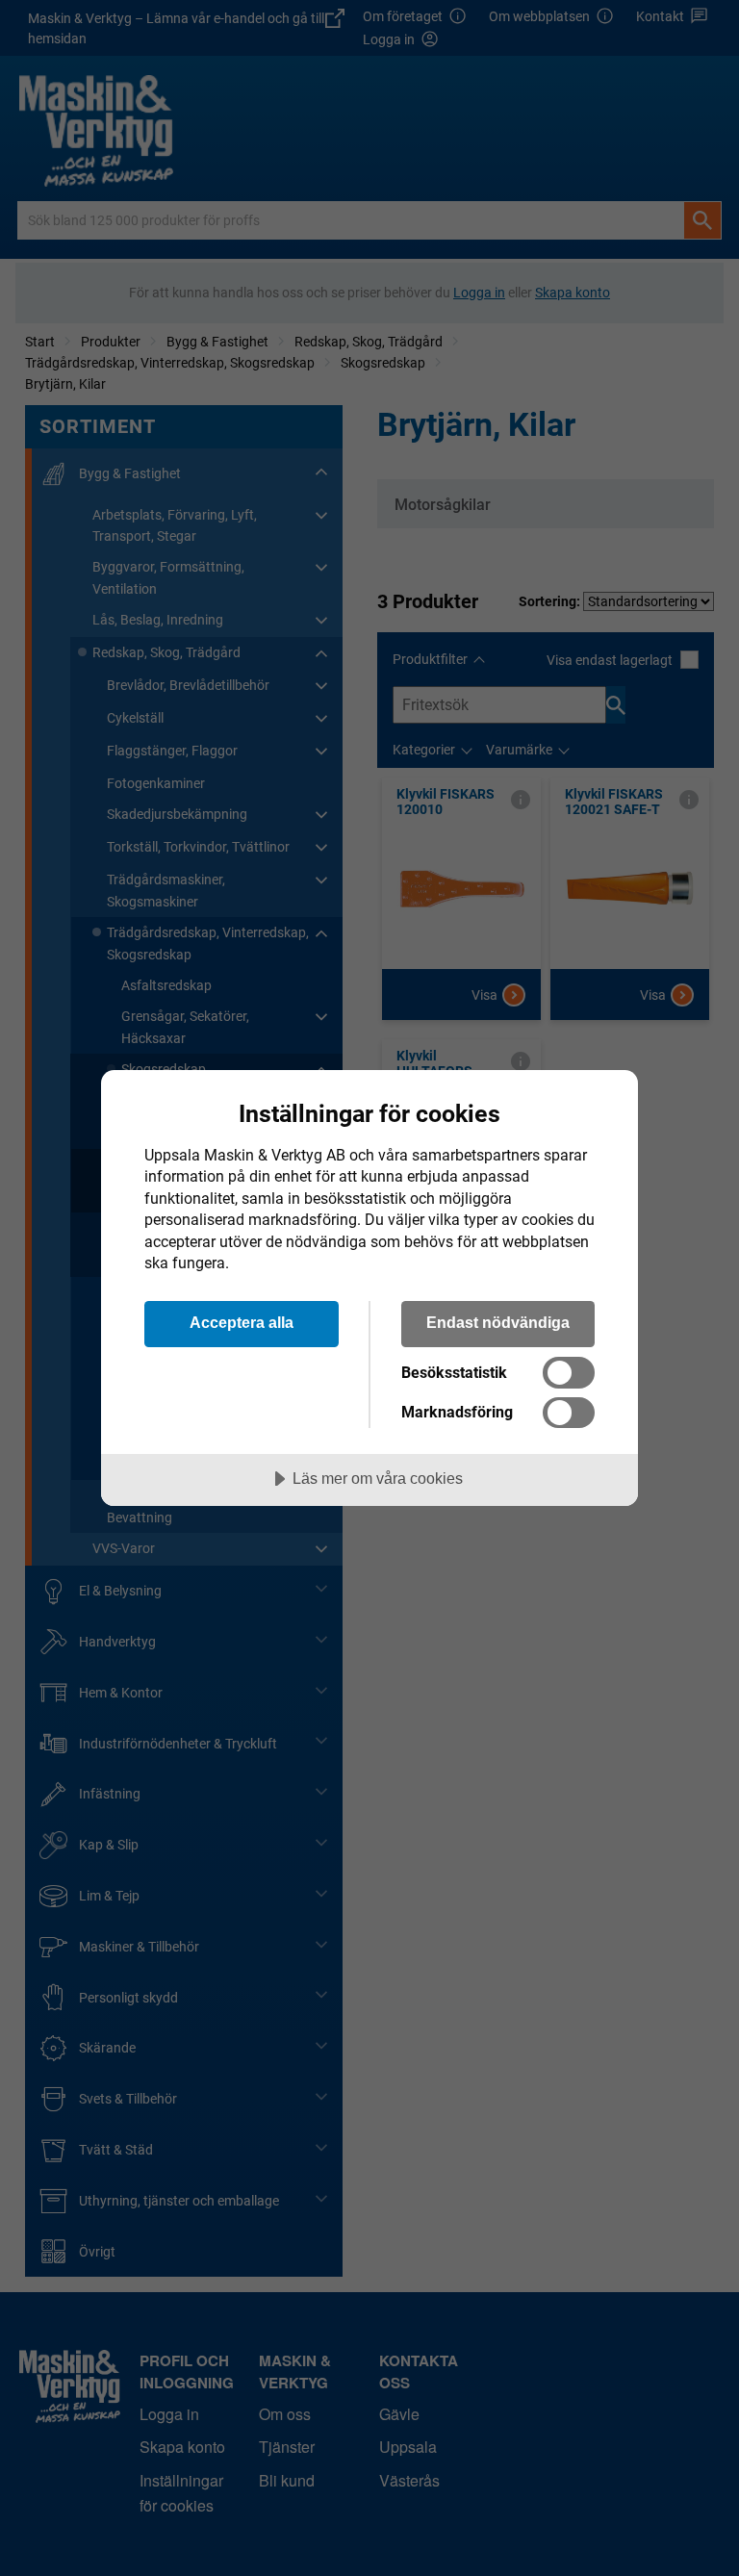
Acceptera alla (242, 1322)
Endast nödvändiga (498, 1322)
